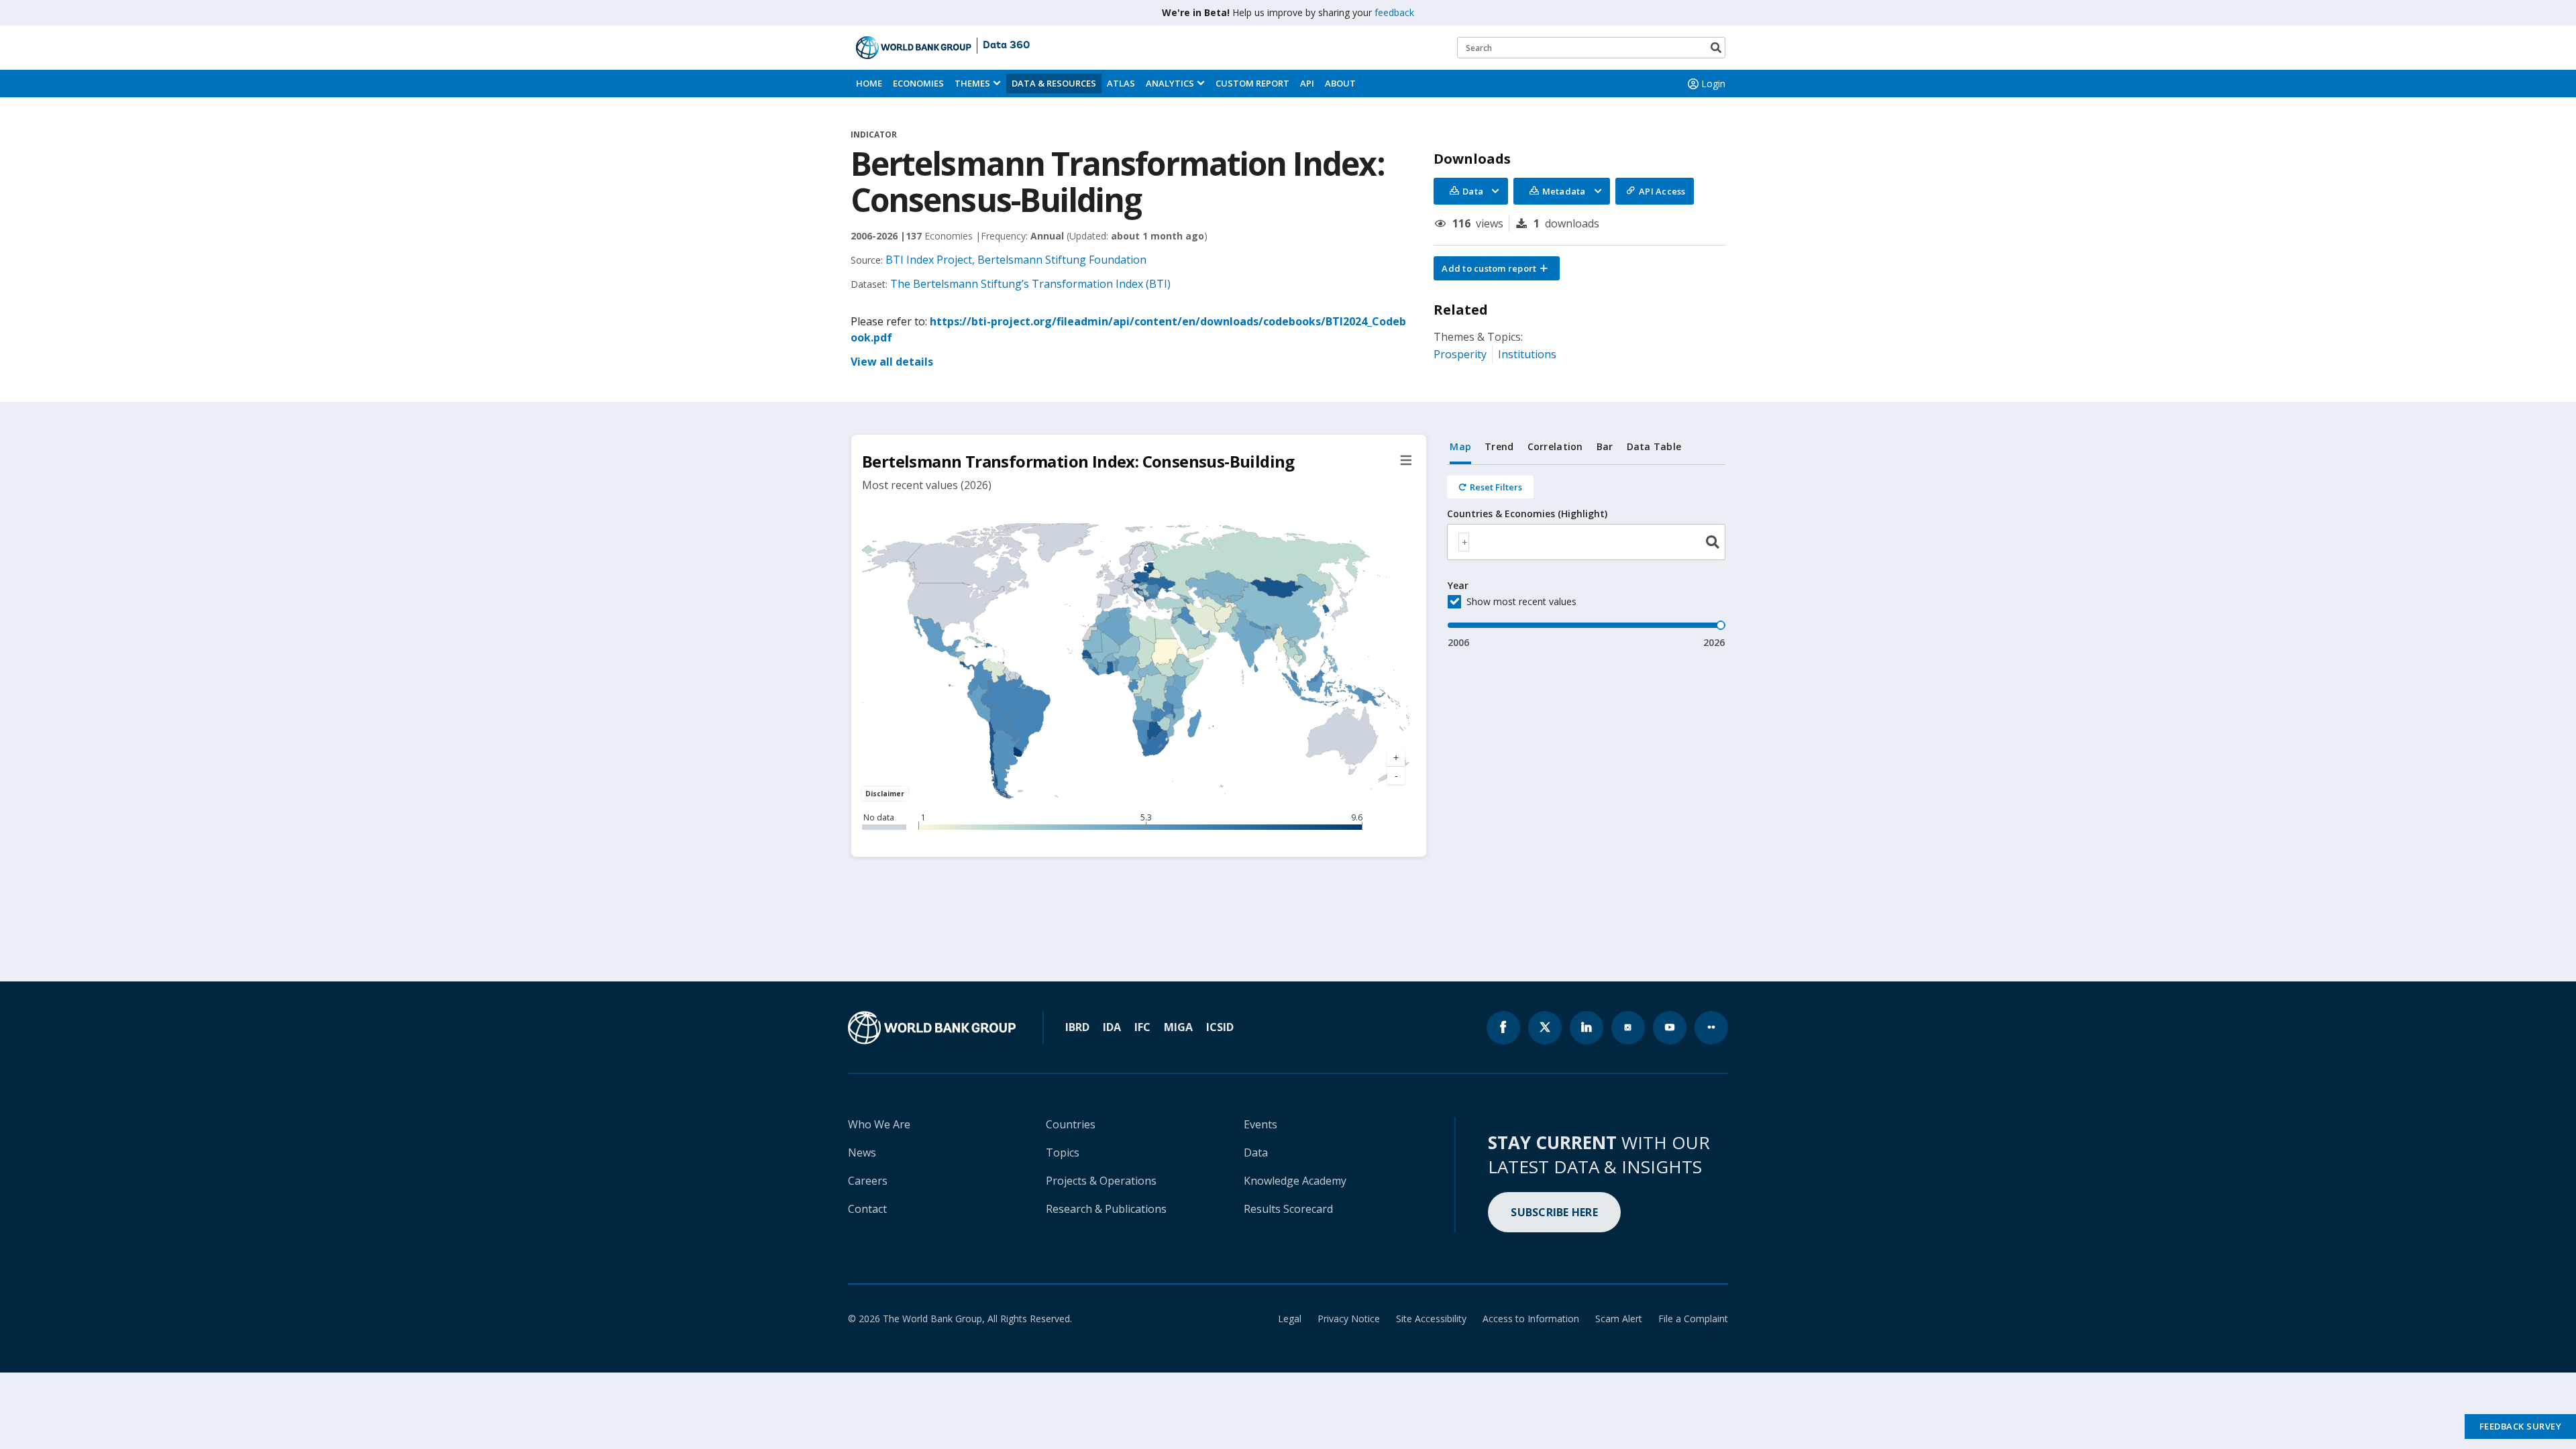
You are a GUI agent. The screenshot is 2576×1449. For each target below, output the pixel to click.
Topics (1063, 1152)
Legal (1290, 1319)
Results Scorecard (1288, 1209)
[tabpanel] (1586, 557)
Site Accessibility (1431, 1319)
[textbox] (1464, 542)
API (1307, 83)
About (1340, 83)
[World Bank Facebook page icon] (1503, 1028)
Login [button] (1713, 84)
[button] (1497, 268)
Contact (867, 1209)
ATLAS (1121, 83)
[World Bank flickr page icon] (1711, 1028)
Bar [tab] (1605, 446)
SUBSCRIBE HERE (1554, 1212)
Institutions (1527, 354)
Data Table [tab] (1654, 446)
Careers (868, 1181)
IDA (1112, 1027)
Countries (1071, 1124)
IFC (1142, 1027)
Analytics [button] (1170, 83)
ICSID (1220, 1027)
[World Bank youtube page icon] (1670, 1028)
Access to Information (1531, 1319)
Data (1256, 1152)
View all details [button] (892, 362)
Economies (918, 83)
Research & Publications (1106, 1209)
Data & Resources (1054, 83)
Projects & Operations (1101, 1181)
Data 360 (1006, 46)
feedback (1394, 12)
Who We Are (879, 1124)
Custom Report (1252, 83)
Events (1260, 1124)
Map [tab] (1460, 446)
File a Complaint (1693, 1319)
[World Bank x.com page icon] (1545, 1028)
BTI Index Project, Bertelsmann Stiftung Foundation (1016, 260)
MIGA (1178, 1027)
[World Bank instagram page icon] (1628, 1028)
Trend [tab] (1499, 446)
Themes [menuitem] (972, 83)
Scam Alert (1619, 1319)
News (862, 1152)
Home (869, 83)
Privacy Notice (1349, 1319)
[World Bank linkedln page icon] (1587, 1028)
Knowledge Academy (1295, 1181)
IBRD (1077, 1027)
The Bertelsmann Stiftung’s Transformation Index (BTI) (1030, 284)
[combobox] (1586, 542)
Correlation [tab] (1555, 446)
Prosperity (1460, 354)
